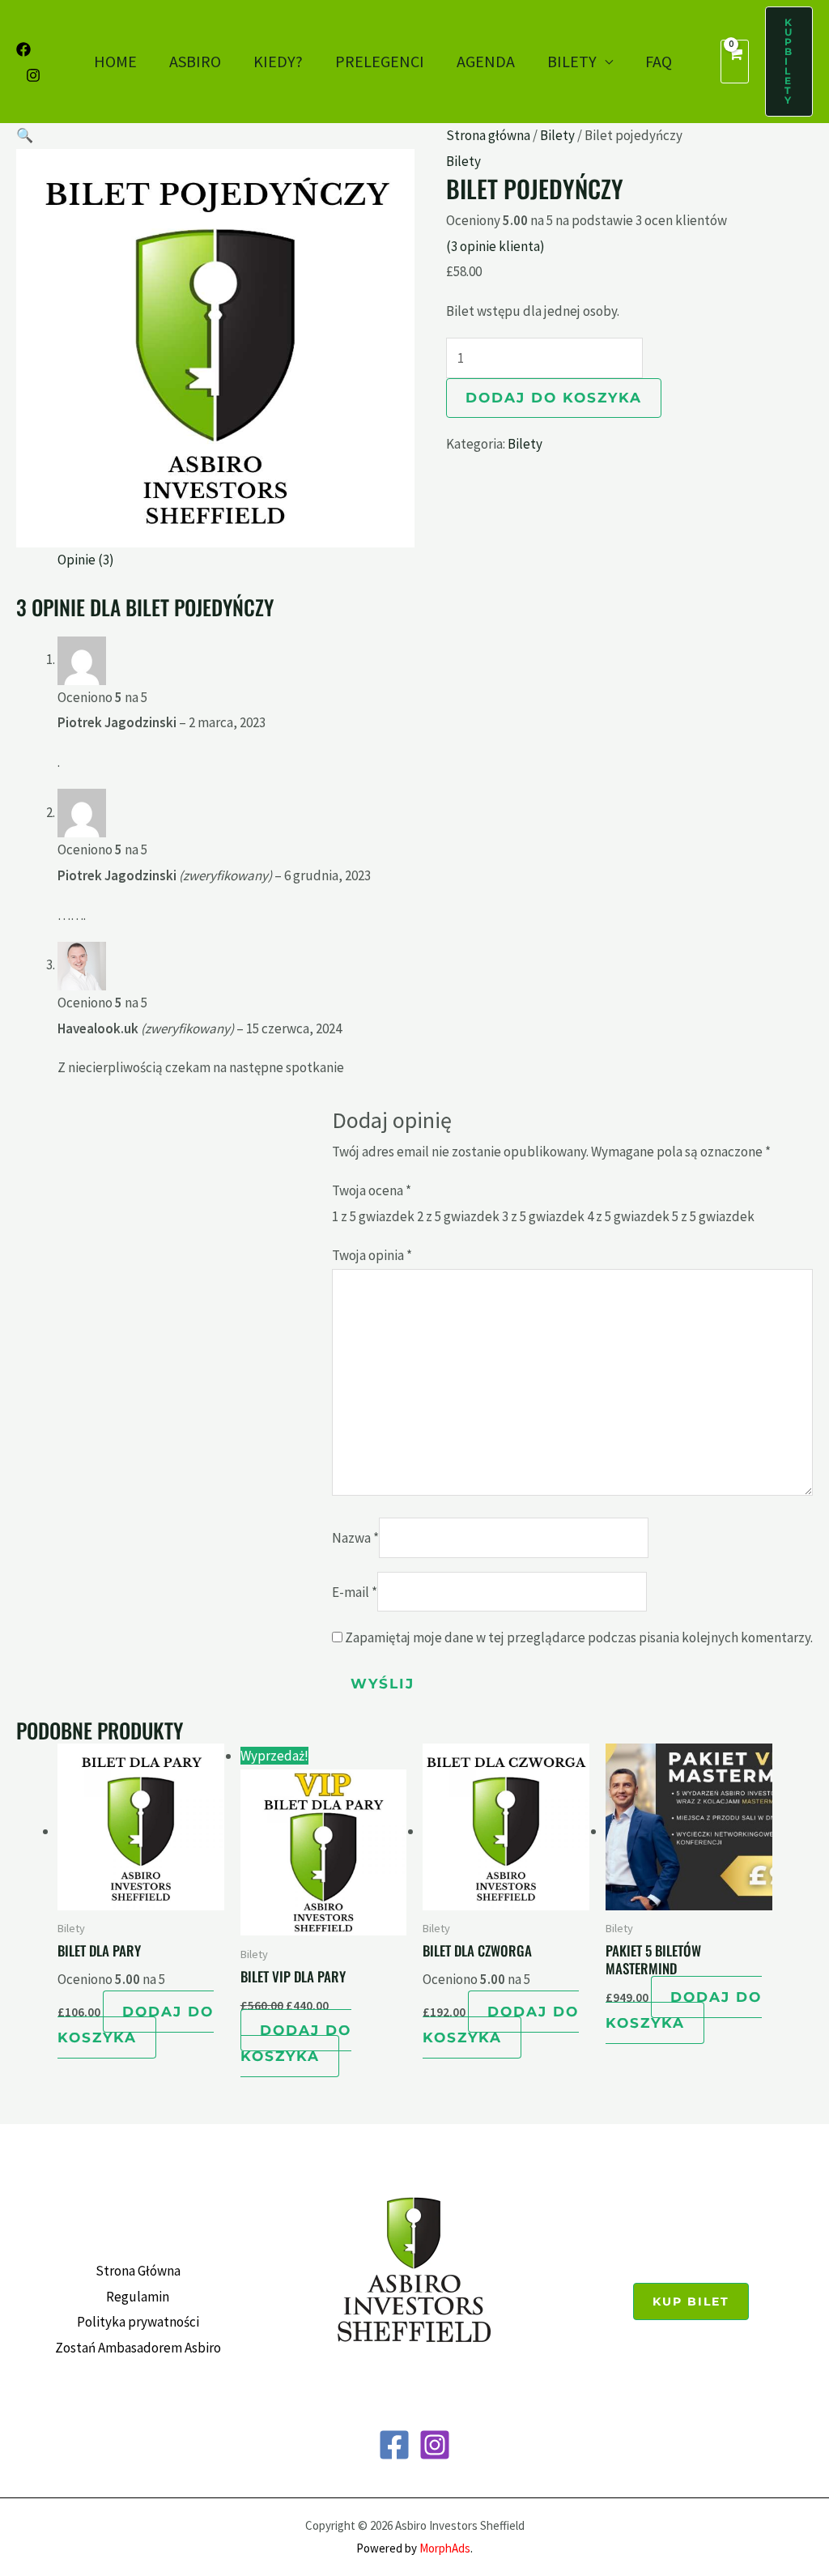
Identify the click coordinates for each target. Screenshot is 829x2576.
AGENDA (486, 61)
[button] (789, 62)
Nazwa (355, 1538)
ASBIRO (195, 61)
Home (115, 61)
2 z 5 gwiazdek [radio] (458, 1216)
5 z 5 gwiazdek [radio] (713, 1216)
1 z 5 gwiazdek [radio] (373, 1216)
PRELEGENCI (380, 61)
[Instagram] (33, 75)
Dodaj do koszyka (554, 398)
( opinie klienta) (495, 246)
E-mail (355, 1592)
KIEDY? (278, 61)
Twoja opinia (372, 1255)
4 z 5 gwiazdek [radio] (628, 1216)
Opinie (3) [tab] (86, 560)
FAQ (659, 61)
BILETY (572, 61)
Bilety (557, 135)
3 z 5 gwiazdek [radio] (543, 1216)
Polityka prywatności (138, 2322)
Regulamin (138, 2297)
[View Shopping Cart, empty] (735, 62)
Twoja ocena (372, 1190)
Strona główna (488, 135)
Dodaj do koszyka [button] (136, 2025)
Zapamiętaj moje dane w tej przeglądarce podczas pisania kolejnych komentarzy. (579, 1637)
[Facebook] (23, 49)
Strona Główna (138, 2271)
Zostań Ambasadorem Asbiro (138, 2348)
